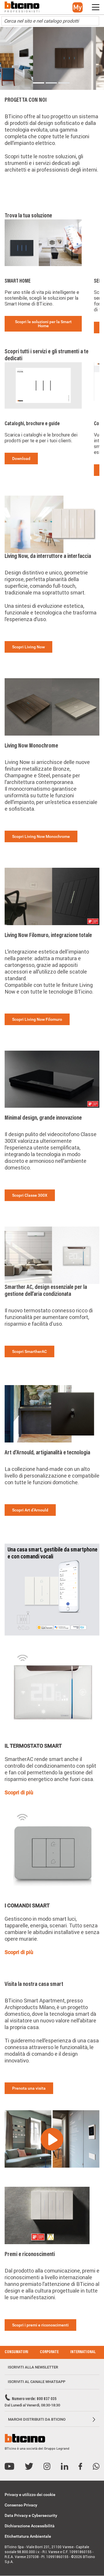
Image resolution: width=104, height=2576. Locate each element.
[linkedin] (65, 2467)
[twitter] (29, 2467)
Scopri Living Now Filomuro (37, 1019)
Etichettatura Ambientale (28, 2536)
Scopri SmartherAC (29, 1351)
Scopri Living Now (28, 647)
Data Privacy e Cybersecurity (31, 2515)
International (83, 2352)
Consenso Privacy (21, 2505)
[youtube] (9, 2467)
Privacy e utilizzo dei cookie (30, 2495)
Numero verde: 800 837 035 (34, 2399)
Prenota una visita (29, 2088)
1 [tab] (39, 83)
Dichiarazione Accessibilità (30, 2526)
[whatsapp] (96, 2467)
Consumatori (16, 2352)
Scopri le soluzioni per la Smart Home (43, 324)
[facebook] (80, 2467)
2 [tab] (51, 83)
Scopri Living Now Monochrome (41, 836)
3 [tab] (64, 83)
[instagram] (47, 2467)
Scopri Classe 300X (30, 1195)
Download (21, 459)
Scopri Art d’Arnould (30, 1510)
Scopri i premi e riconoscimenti (40, 2325)
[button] (78, 7)
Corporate (49, 2352)
